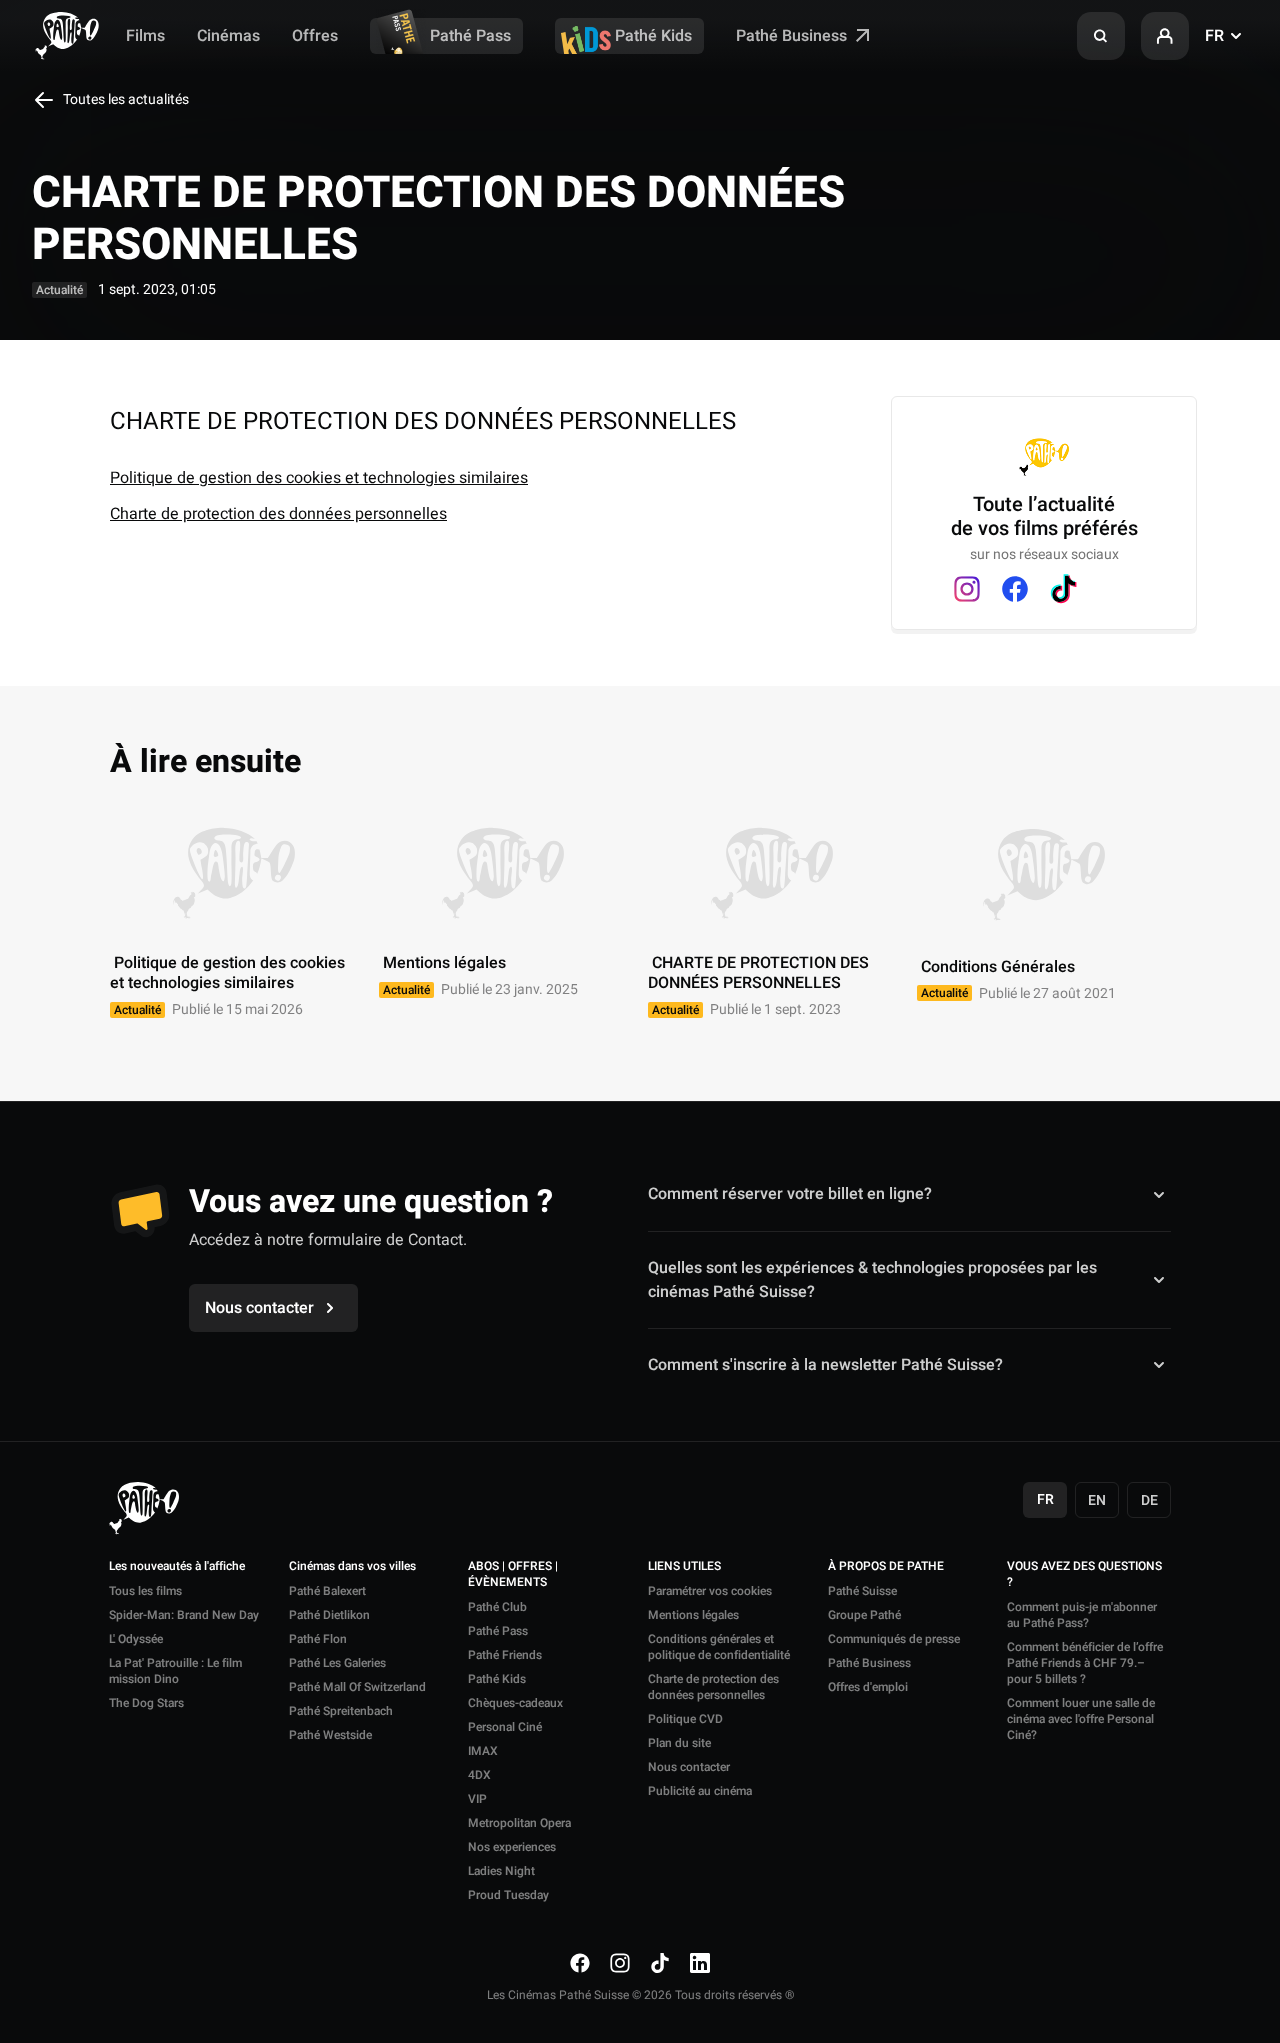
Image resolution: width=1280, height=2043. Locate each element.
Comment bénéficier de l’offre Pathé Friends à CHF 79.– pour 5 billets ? (1085, 1663)
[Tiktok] (1063, 589)
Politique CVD (685, 1719)
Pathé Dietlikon (329, 1615)
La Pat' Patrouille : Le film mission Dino (175, 1671)
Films (145, 36)
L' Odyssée (136, 1639)
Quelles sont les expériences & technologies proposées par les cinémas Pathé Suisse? (872, 1280)
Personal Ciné (505, 1727)
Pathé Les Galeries (337, 1663)
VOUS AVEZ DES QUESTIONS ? (1084, 1575)
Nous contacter (689, 1767)
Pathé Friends (505, 1655)
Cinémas (228, 36)
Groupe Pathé (864, 1615)
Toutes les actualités (124, 99)
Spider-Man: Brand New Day (184, 1615)
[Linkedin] (700, 1963)
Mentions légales (693, 1615)
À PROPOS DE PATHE (886, 1567)
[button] (1101, 36)
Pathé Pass (470, 36)
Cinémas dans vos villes (352, 1567)
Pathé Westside (330, 1735)
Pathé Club (497, 1607)
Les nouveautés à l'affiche (177, 1567)
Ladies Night (501, 1871)
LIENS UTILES (684, 1567)
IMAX (483, 1751)
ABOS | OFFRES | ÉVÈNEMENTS (513, 1575)
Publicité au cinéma (700, 1791)
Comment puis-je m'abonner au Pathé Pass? (1082, 1615)
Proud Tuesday (508, 1895)
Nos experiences (512, 1847)
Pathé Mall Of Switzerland (357, 1687)
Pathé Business (793, 36)
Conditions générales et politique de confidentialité (719, 1647)
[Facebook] (1015, 589)
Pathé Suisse (862, 1591)
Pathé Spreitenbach (341, 1711)
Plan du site (679, 1743)
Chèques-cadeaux (515, 1703)
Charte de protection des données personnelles (278, 514)
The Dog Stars (146, 1703)
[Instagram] (967, 589)
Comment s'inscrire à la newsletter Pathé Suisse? (825, 1365)
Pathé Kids (653, 36)
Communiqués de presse (894, 1639)
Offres (315, 36)
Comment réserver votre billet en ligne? (790, 1194)
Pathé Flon (318, 1639)
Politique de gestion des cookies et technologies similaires (319, 478)
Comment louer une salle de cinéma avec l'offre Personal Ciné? (1081, 1719)
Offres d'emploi (868, 1687)
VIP (477, 1799)
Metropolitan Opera (519, 1823)
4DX (479, 1775)
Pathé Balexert (327, 1591)
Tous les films (145, 1591)
